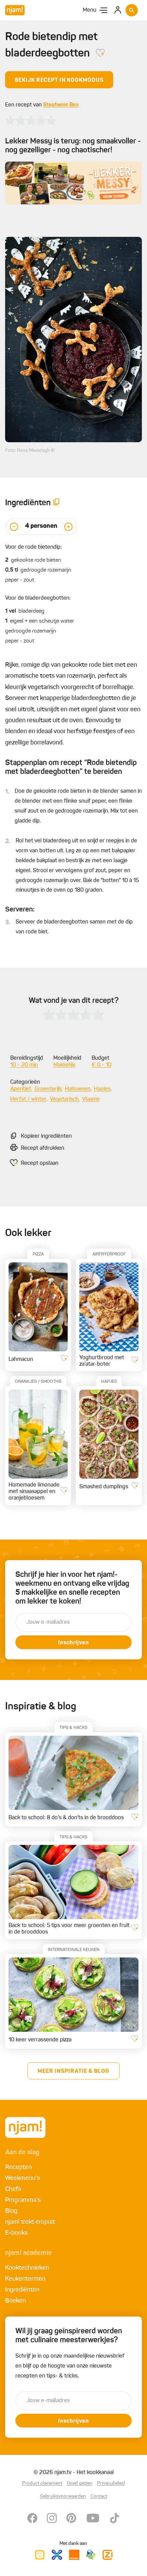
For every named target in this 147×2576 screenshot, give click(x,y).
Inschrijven (73, 1643)
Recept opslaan (40, 1163)
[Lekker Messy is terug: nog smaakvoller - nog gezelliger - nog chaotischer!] (73, 183)
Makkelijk (64, 1065)
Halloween (78, 1089)
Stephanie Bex (61, 105)
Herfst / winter (28, 1099)
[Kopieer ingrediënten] (56, 503)
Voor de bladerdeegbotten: (38, 598)
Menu (90, 10)
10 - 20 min (24, 1065)
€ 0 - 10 (102, 1065)
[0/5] (31, 120)
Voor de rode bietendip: (34, 547)
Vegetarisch (64, 1099)
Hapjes (102, 1089)
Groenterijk (48, 1089)
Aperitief (21, 1089)
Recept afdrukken (43, 1148)
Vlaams (91, 1099)
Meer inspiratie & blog (73, 2071)
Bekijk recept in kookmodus (59, 80)
